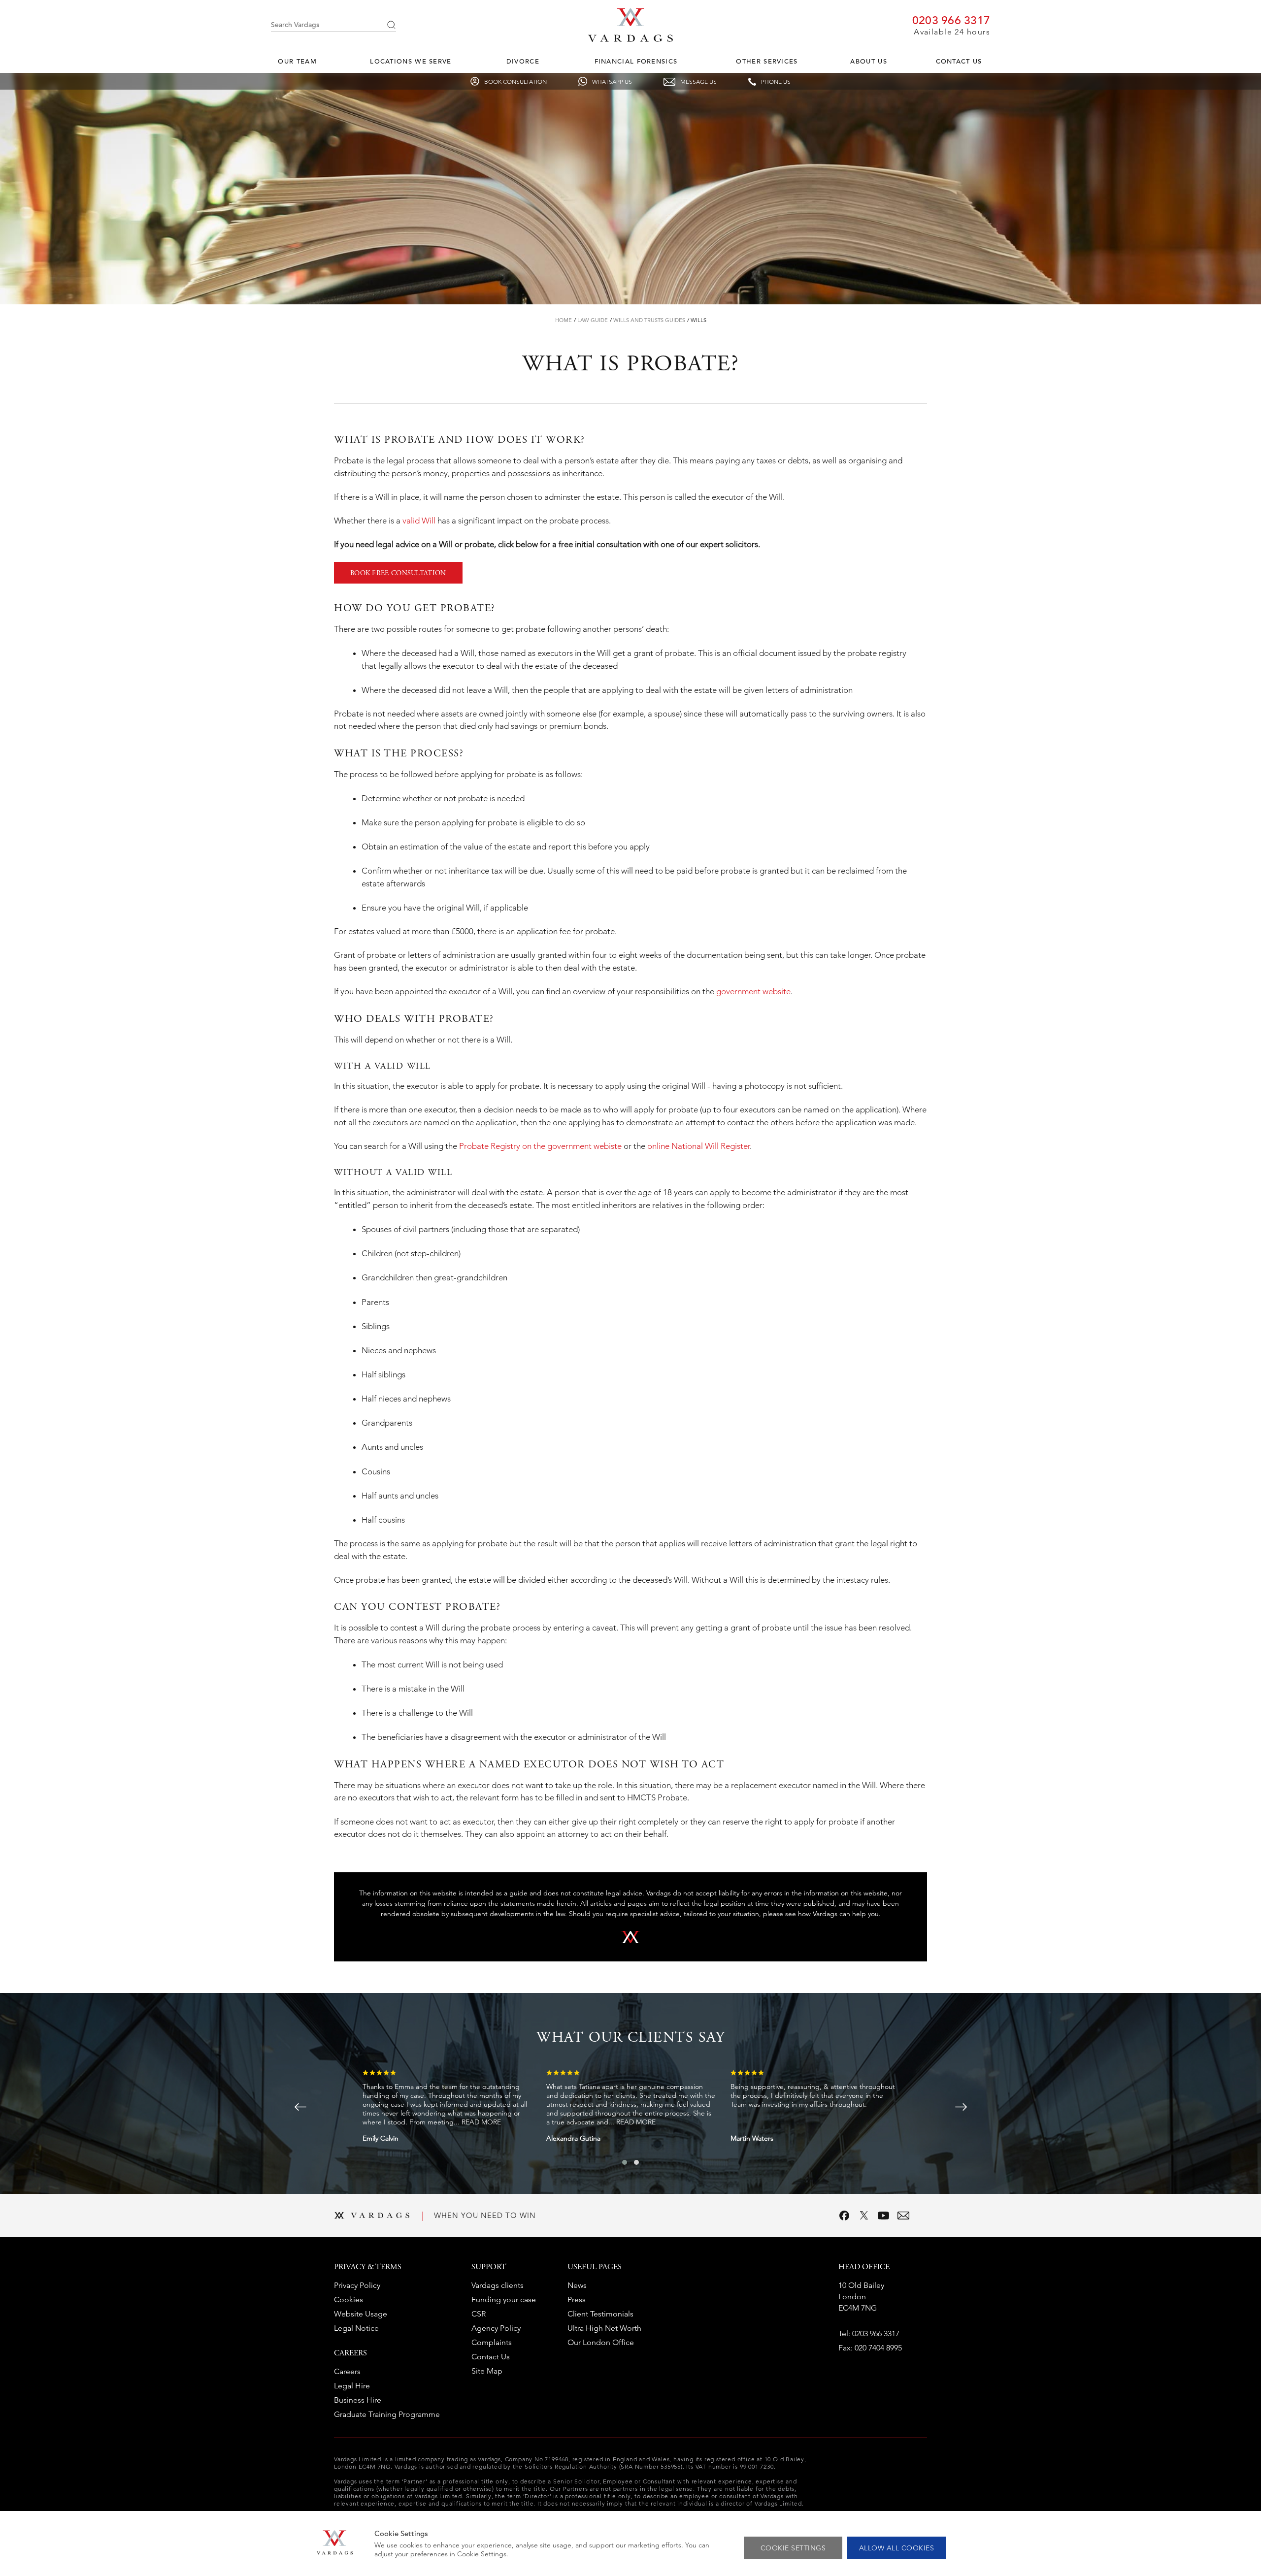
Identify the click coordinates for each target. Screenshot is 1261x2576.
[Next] (961, 2107)
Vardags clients (498, 2285)
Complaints (492, 2342)
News (577, 2285)
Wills (698, 320)
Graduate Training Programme (387, 2414)
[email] (903, 2216)
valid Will (419, 521)
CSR (479, 2314)
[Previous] (300, 2107)
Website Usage (361, 2314)
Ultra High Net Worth (604, 2328)
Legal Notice (356, 2328)
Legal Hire (352, 2386)
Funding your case (504, 2299)
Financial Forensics (636, 61)
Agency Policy (496, 2328)
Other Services (767, 61)
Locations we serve (411, 61)
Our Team (297, 61)
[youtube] (884, 2216)
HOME (564, 320)
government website (753, 991)
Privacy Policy (357, 2285)
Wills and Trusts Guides (649, 320)
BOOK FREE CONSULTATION (398, 574)
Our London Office (601, 2342)
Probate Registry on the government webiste (540, 1146)
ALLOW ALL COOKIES (897, 2548)
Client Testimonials (600, 2314)
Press (577, 2299)
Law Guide (593, 320)
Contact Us (959, 61)
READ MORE (481, 2122)
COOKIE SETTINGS (793, 2548)
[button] (625, 2162)
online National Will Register (698, 1146)
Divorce (523, 61)
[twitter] (864, 2216)
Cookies (348, 2299)
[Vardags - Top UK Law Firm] (630, 39)
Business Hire (358, 2400)
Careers (347, 2371)
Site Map (487, 2371)
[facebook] (844, 2216)
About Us (868, 61)
